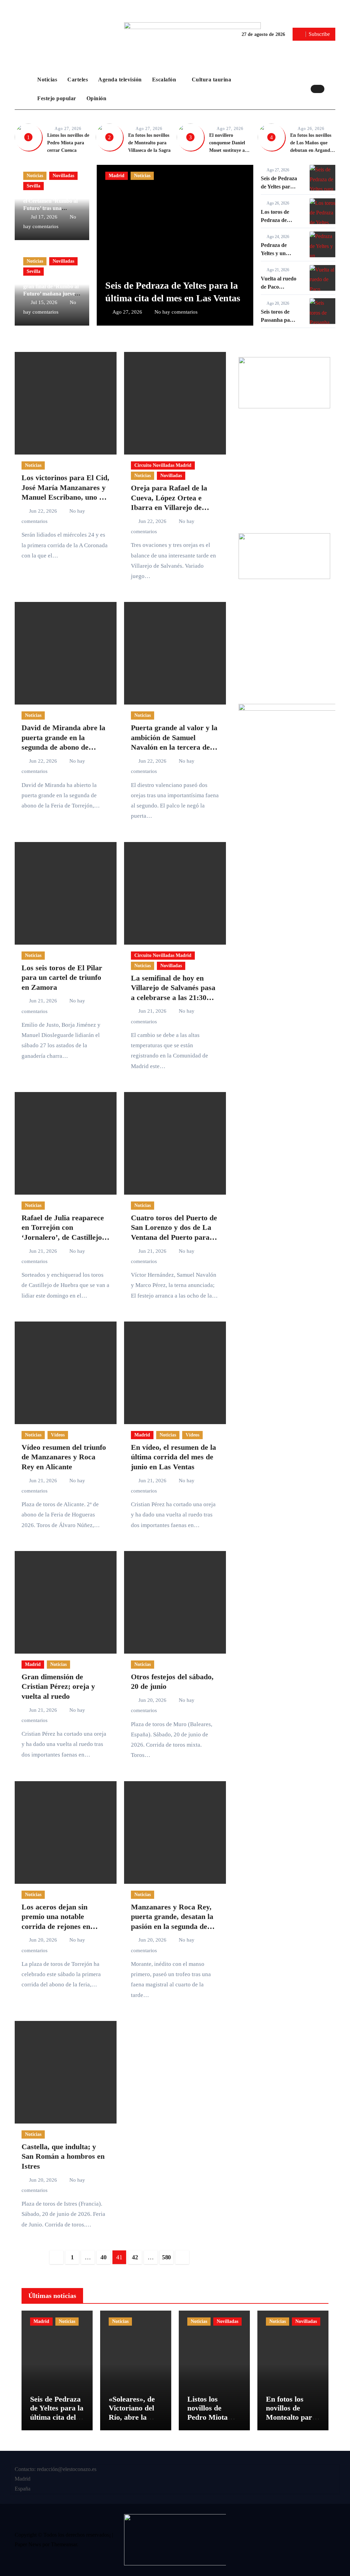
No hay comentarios (176, 312)
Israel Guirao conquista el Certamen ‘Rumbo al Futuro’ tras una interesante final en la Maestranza (50, 208)
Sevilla (33, 186)
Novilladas (63, 176)
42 (135, 2257)
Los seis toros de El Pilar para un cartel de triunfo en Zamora (62, 977)
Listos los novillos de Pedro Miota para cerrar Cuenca (68, 143)
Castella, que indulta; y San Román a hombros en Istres (63, 2156)
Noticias (47, 80)
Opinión (97, 98)
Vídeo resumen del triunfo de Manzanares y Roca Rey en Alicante (64, 1457)
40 (103, 2257)
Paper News (28, 2544)
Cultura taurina (212, 80)
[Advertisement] (285, 473)
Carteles (78, 80)
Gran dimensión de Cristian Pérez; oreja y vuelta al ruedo (58, 1686)
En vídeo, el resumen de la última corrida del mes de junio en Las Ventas (173, 1457)
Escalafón (165, 80)
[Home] (24, 89)
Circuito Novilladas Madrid (163, 465)
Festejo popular (57, 98)
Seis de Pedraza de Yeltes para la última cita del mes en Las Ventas (57, 2417)
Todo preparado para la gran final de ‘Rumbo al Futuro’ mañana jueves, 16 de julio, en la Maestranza (51, 293)
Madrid (117, 176)
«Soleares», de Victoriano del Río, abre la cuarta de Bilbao (135, 2413)
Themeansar (64, 2544)
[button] (332, 89)
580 (166, 2257)
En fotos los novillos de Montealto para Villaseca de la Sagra (149, 143)
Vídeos (58, 1435)
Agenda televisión (120, 80)
